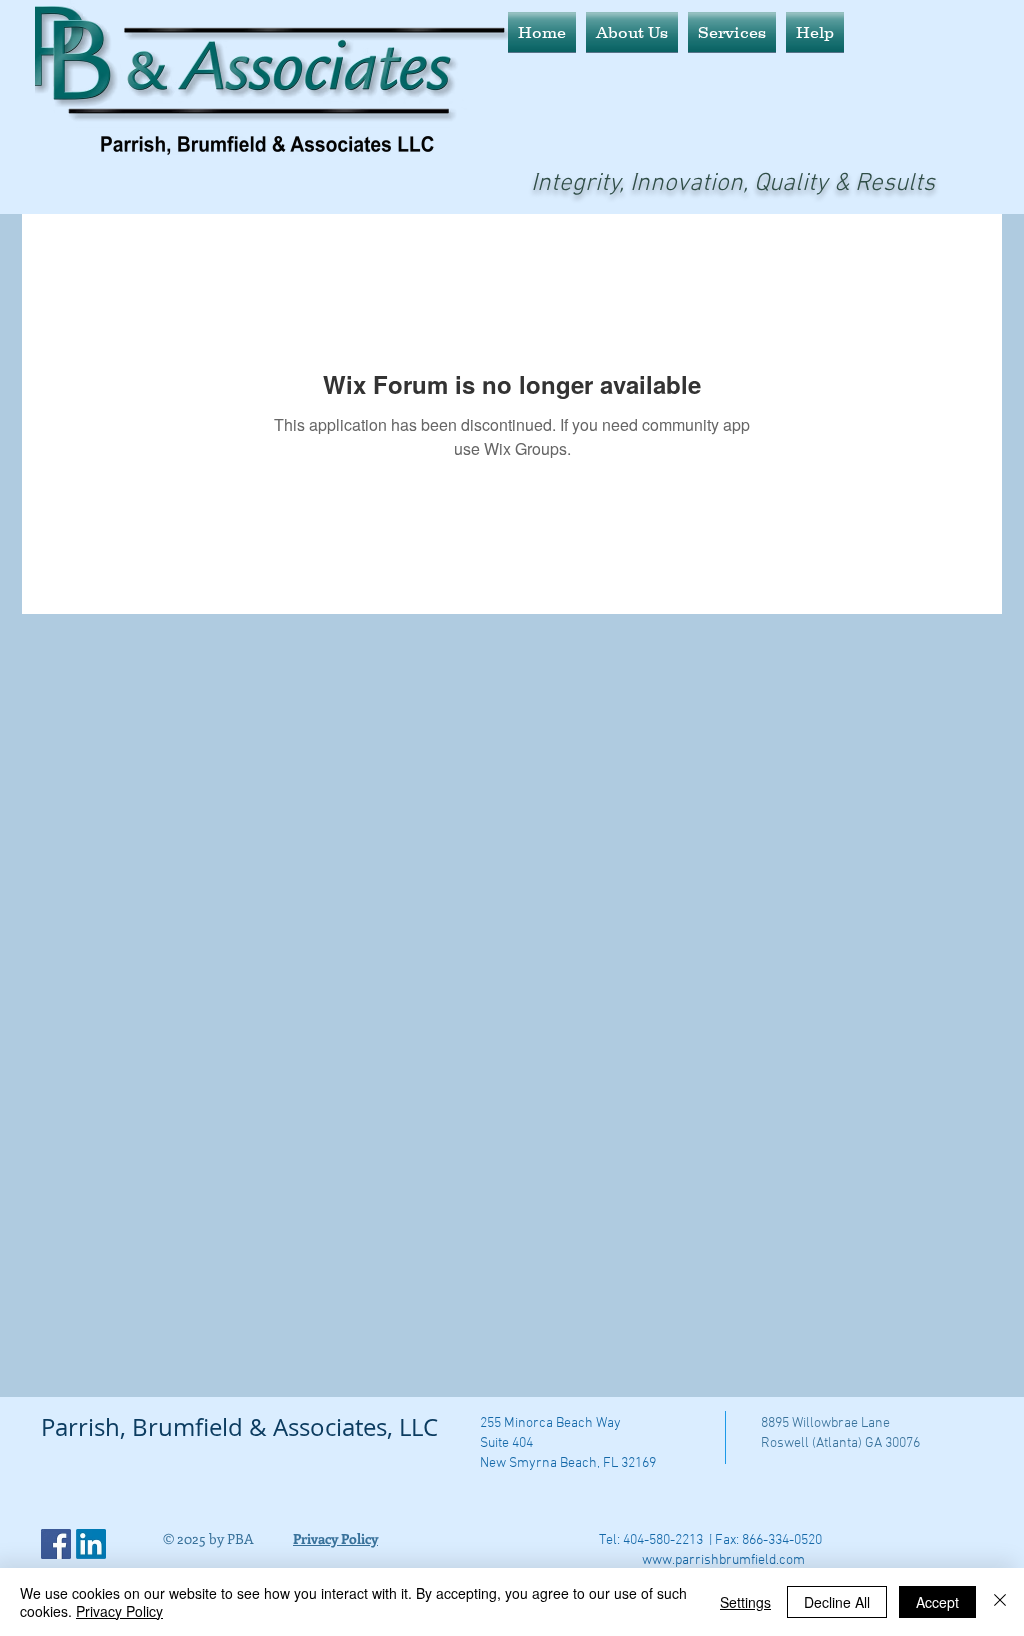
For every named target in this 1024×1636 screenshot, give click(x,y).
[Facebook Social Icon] (56, 1544)
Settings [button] (745, 1602)
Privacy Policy (119, 1611)
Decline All (837, 1602)
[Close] (1000, 1602)
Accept (937, 1602)
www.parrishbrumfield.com (723, 1560)
